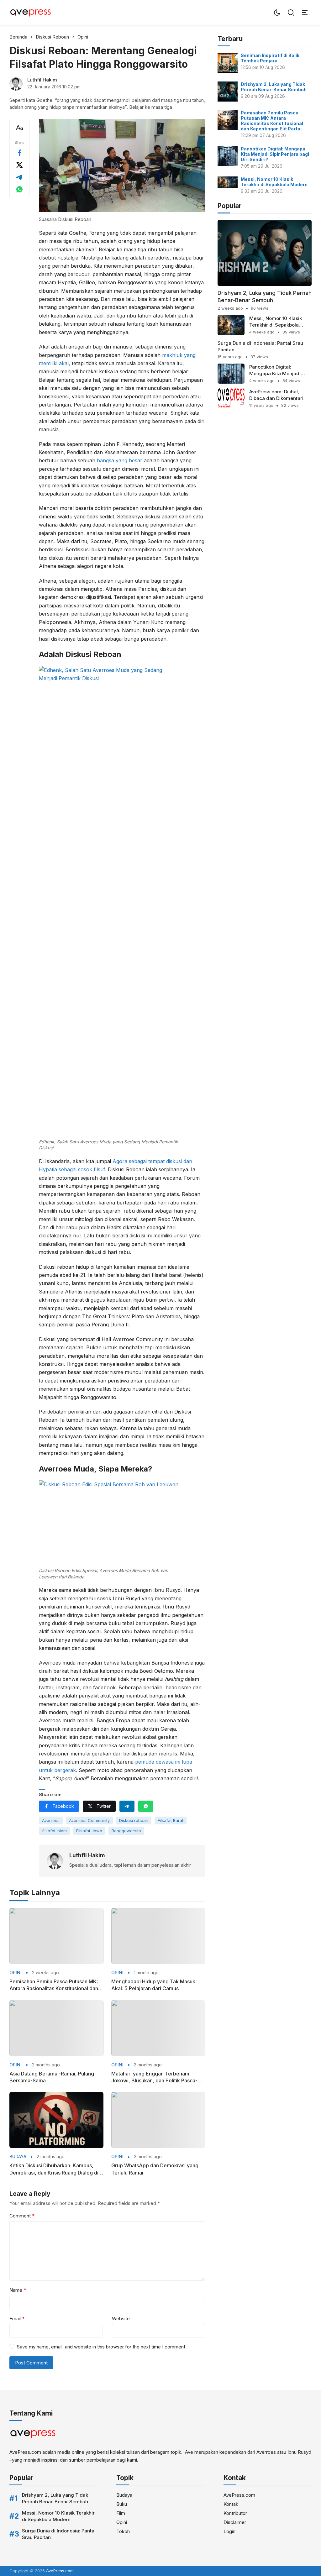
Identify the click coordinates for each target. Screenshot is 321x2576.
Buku (122, 2504)
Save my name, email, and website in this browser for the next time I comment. (102, 2347)
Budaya (18, 2157)
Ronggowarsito (126, 1831)
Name (18, 2290)
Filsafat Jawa (89, 1831)
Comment (22, 2216)
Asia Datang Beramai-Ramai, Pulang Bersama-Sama (52, 2077)
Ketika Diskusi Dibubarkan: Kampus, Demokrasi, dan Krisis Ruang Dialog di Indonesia (54, 2169)
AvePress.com (239, 2495)
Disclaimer (235, 2522)
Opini (16, 1973)
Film (121, 2513)
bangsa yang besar (120, 460)
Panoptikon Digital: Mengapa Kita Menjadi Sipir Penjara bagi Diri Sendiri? (275, 154)
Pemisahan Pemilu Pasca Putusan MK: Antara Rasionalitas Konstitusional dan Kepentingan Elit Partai (54, 1985)
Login (229, 2531)
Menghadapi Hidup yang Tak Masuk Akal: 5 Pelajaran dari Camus (153, 1985)
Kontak (231, 2504)
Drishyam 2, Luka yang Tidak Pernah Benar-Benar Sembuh (274, 87)
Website (121, 2319)
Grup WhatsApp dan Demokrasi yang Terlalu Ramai (155, 2169)
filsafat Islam (54, 1831)
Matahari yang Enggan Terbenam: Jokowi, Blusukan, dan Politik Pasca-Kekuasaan (154, 2077)
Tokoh (123, 2531)
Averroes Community (89, 1820)
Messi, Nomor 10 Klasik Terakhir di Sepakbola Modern (274, 182)
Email (17, 2319)
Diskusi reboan (134, 1820)
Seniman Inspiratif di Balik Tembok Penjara (270, 58)
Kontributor (235, 2513)
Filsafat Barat (171, 1820)
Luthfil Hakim (42, 80)
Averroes (51, 1820)
